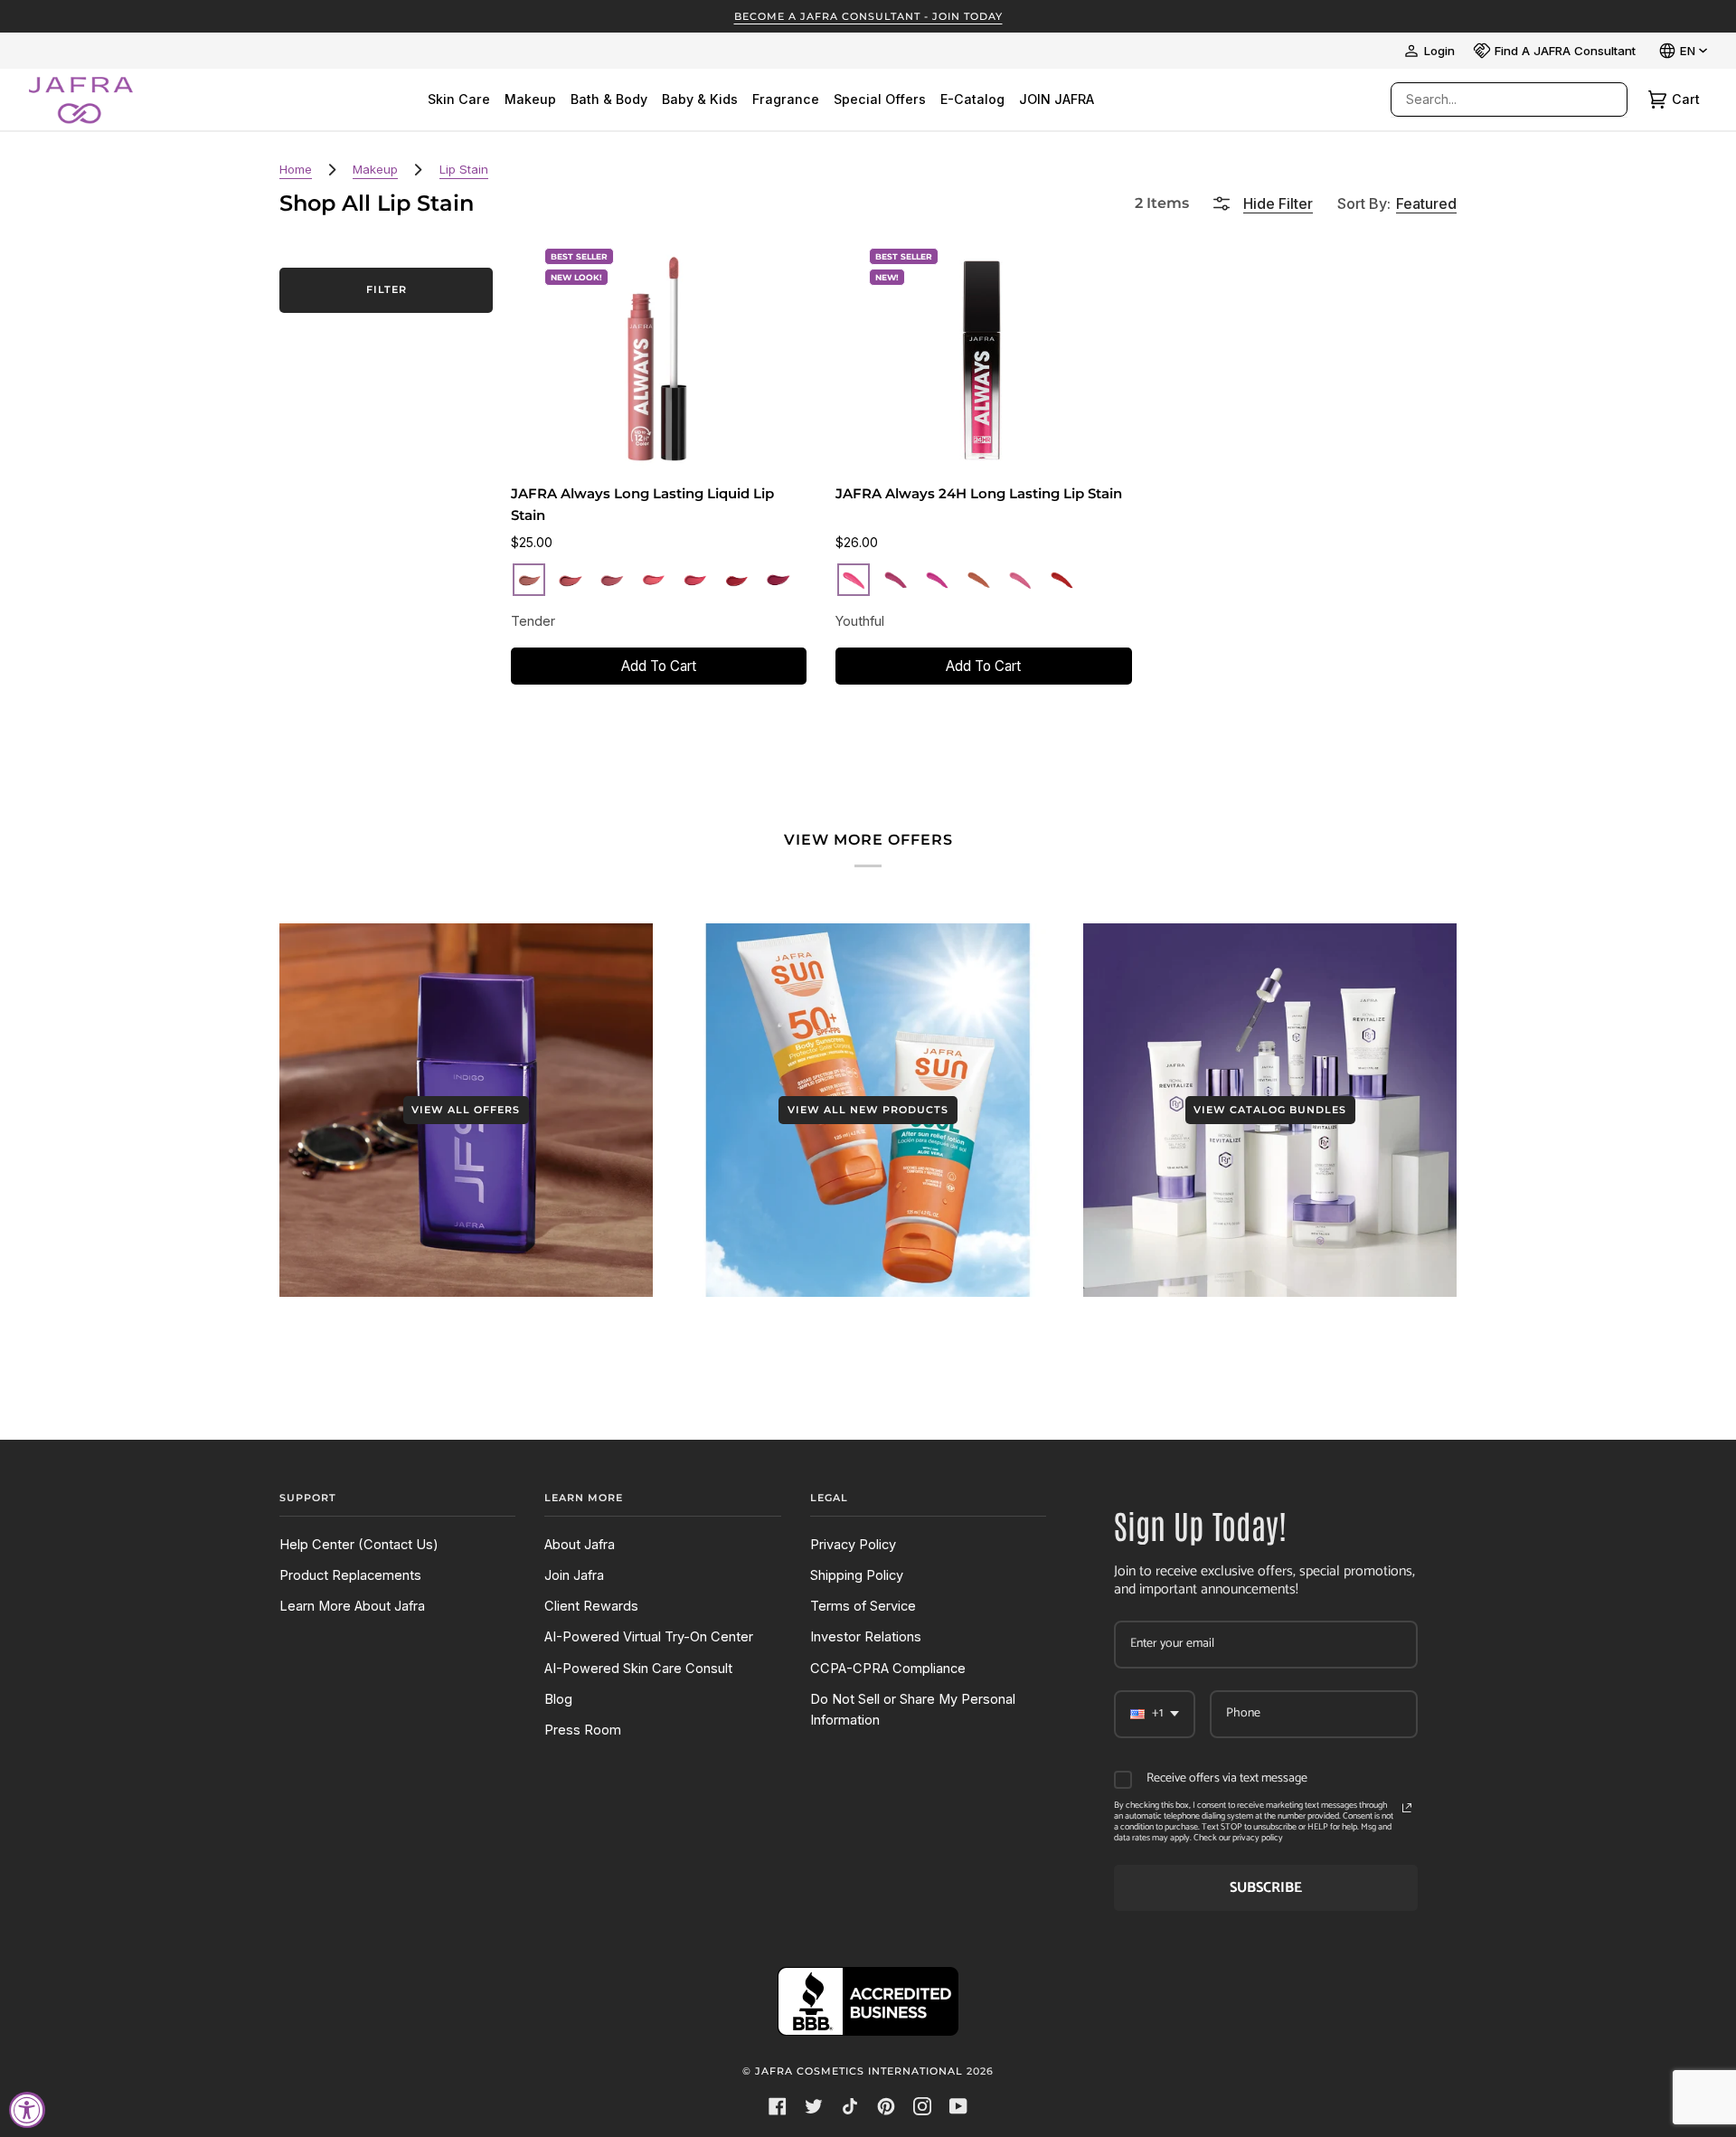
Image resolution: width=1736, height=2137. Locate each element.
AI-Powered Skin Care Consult (638, 1669)
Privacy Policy (853, 1545)
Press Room (583, 1730)
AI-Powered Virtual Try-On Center (649, 1637)
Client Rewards (591, 1606)
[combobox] (1491, 99)
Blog (558, 1699)
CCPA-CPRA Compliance (888, 1669)
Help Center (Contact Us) (359, 1545)
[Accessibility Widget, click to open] (27, 2110)
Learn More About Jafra (352, 1606)
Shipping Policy (857, 1575)
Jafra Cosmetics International (859, 2071)
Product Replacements (350, 1575)
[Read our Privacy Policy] (1407, 1808)
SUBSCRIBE (1266, 1888)
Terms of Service (863, 1606)
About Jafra (580, 1545)
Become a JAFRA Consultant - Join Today (868, 16)
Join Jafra (574, 1575)
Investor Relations (866, 1637)
